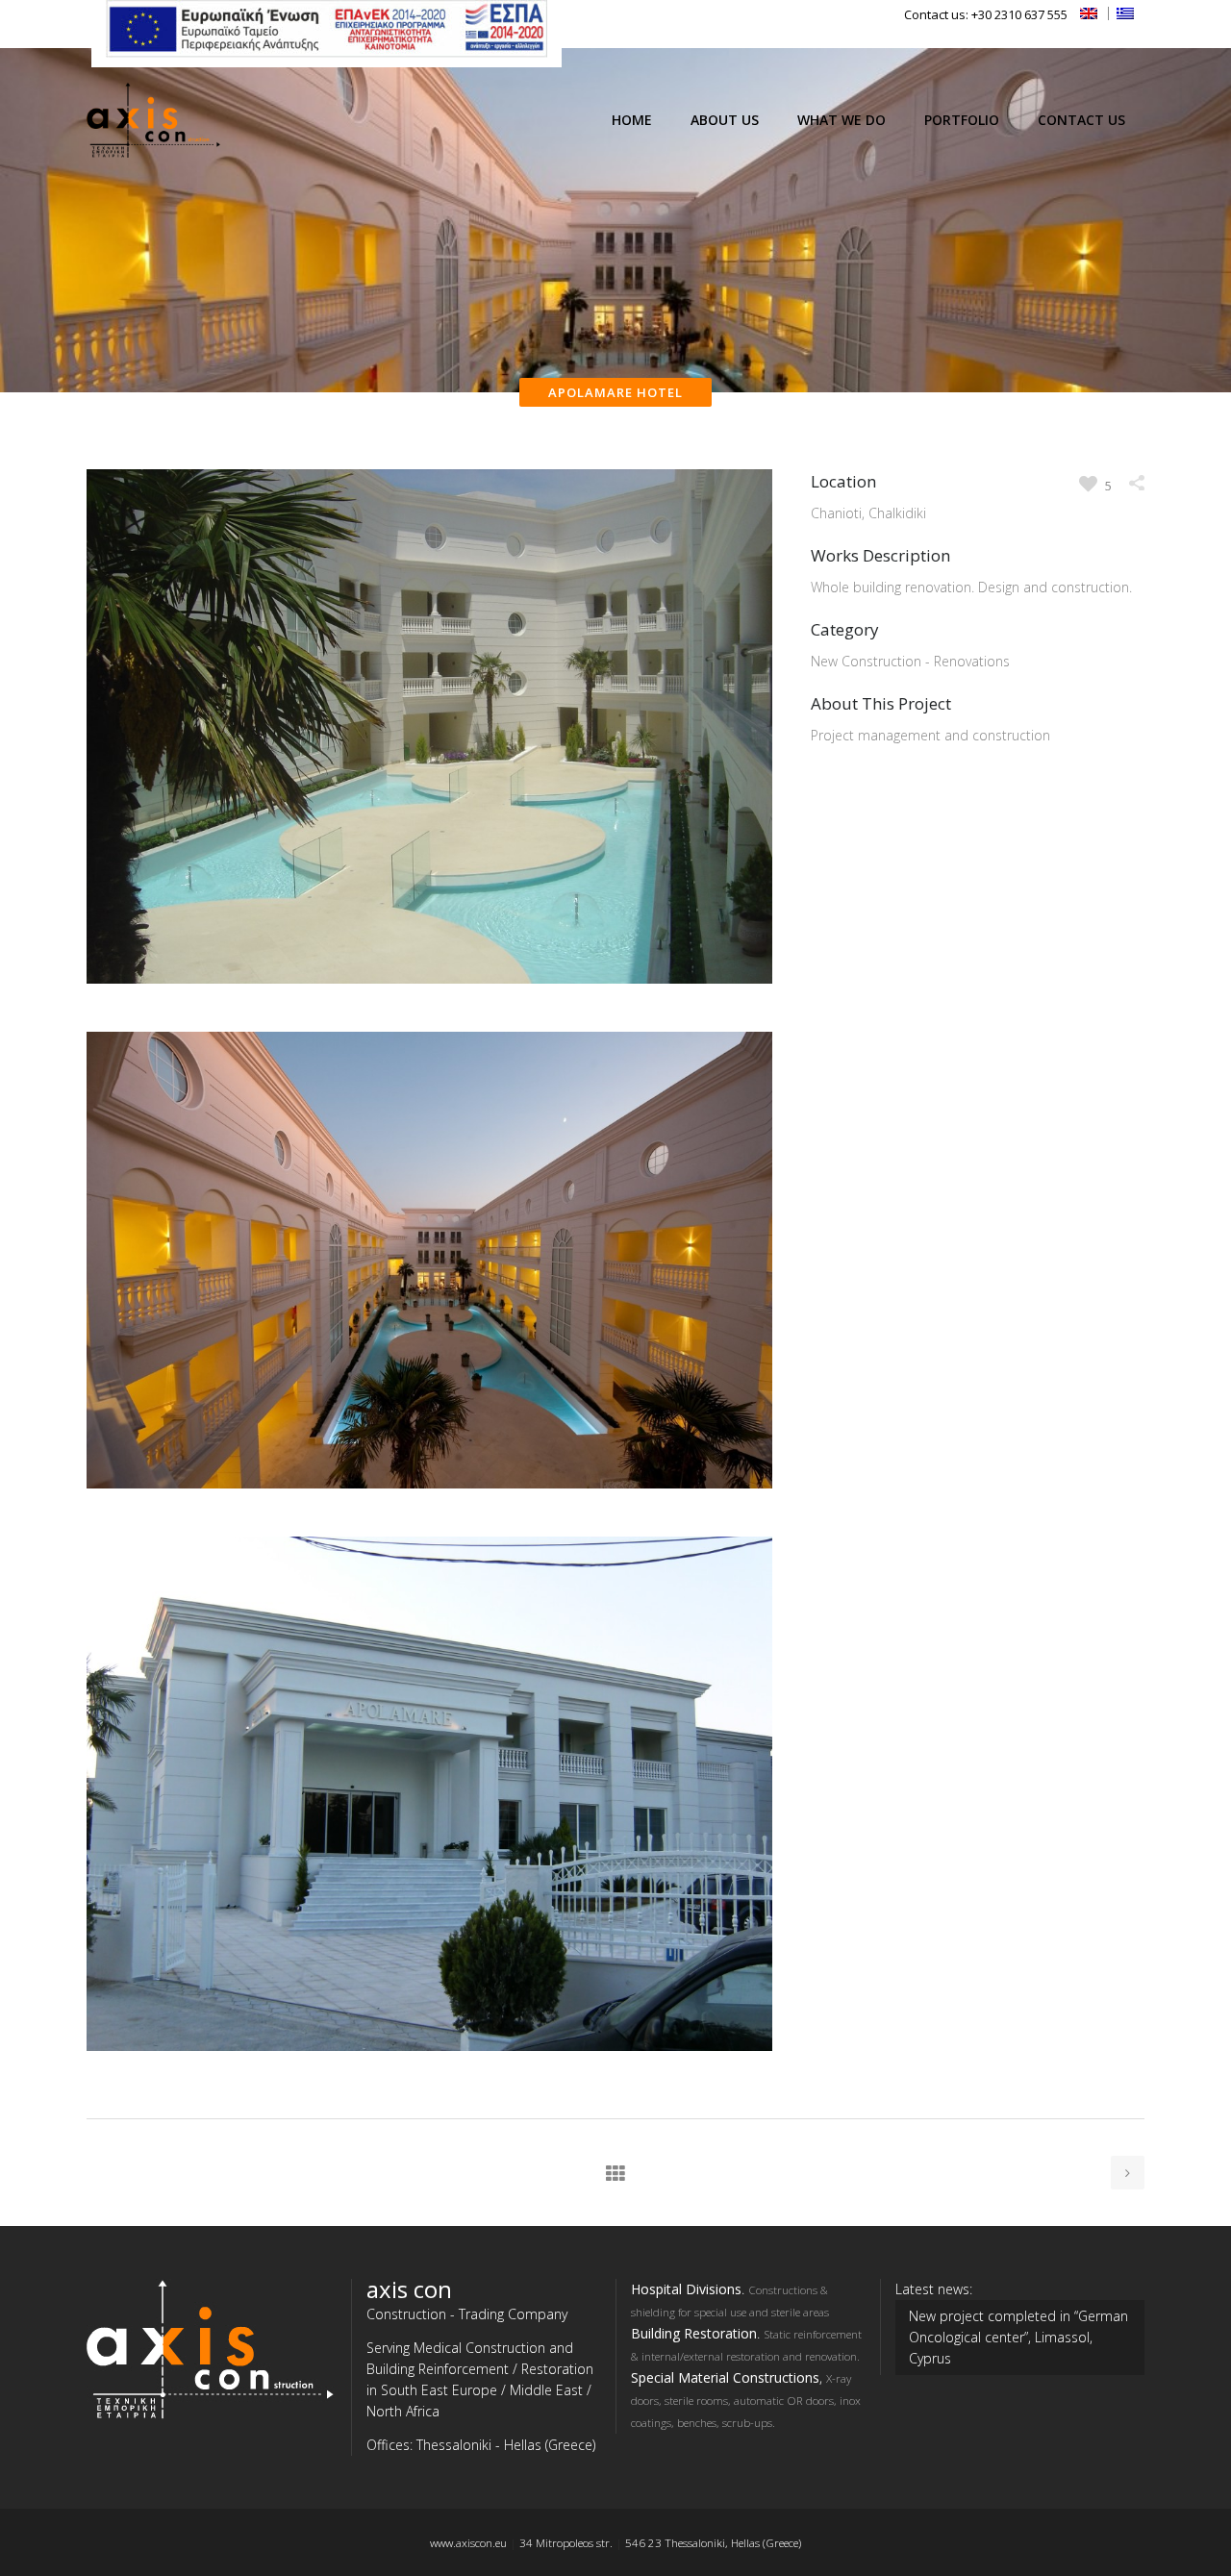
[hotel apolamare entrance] (429, 2088)
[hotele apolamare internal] (429, 1526)
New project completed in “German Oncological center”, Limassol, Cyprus (1018, 2337)
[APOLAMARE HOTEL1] (429, 1021)
